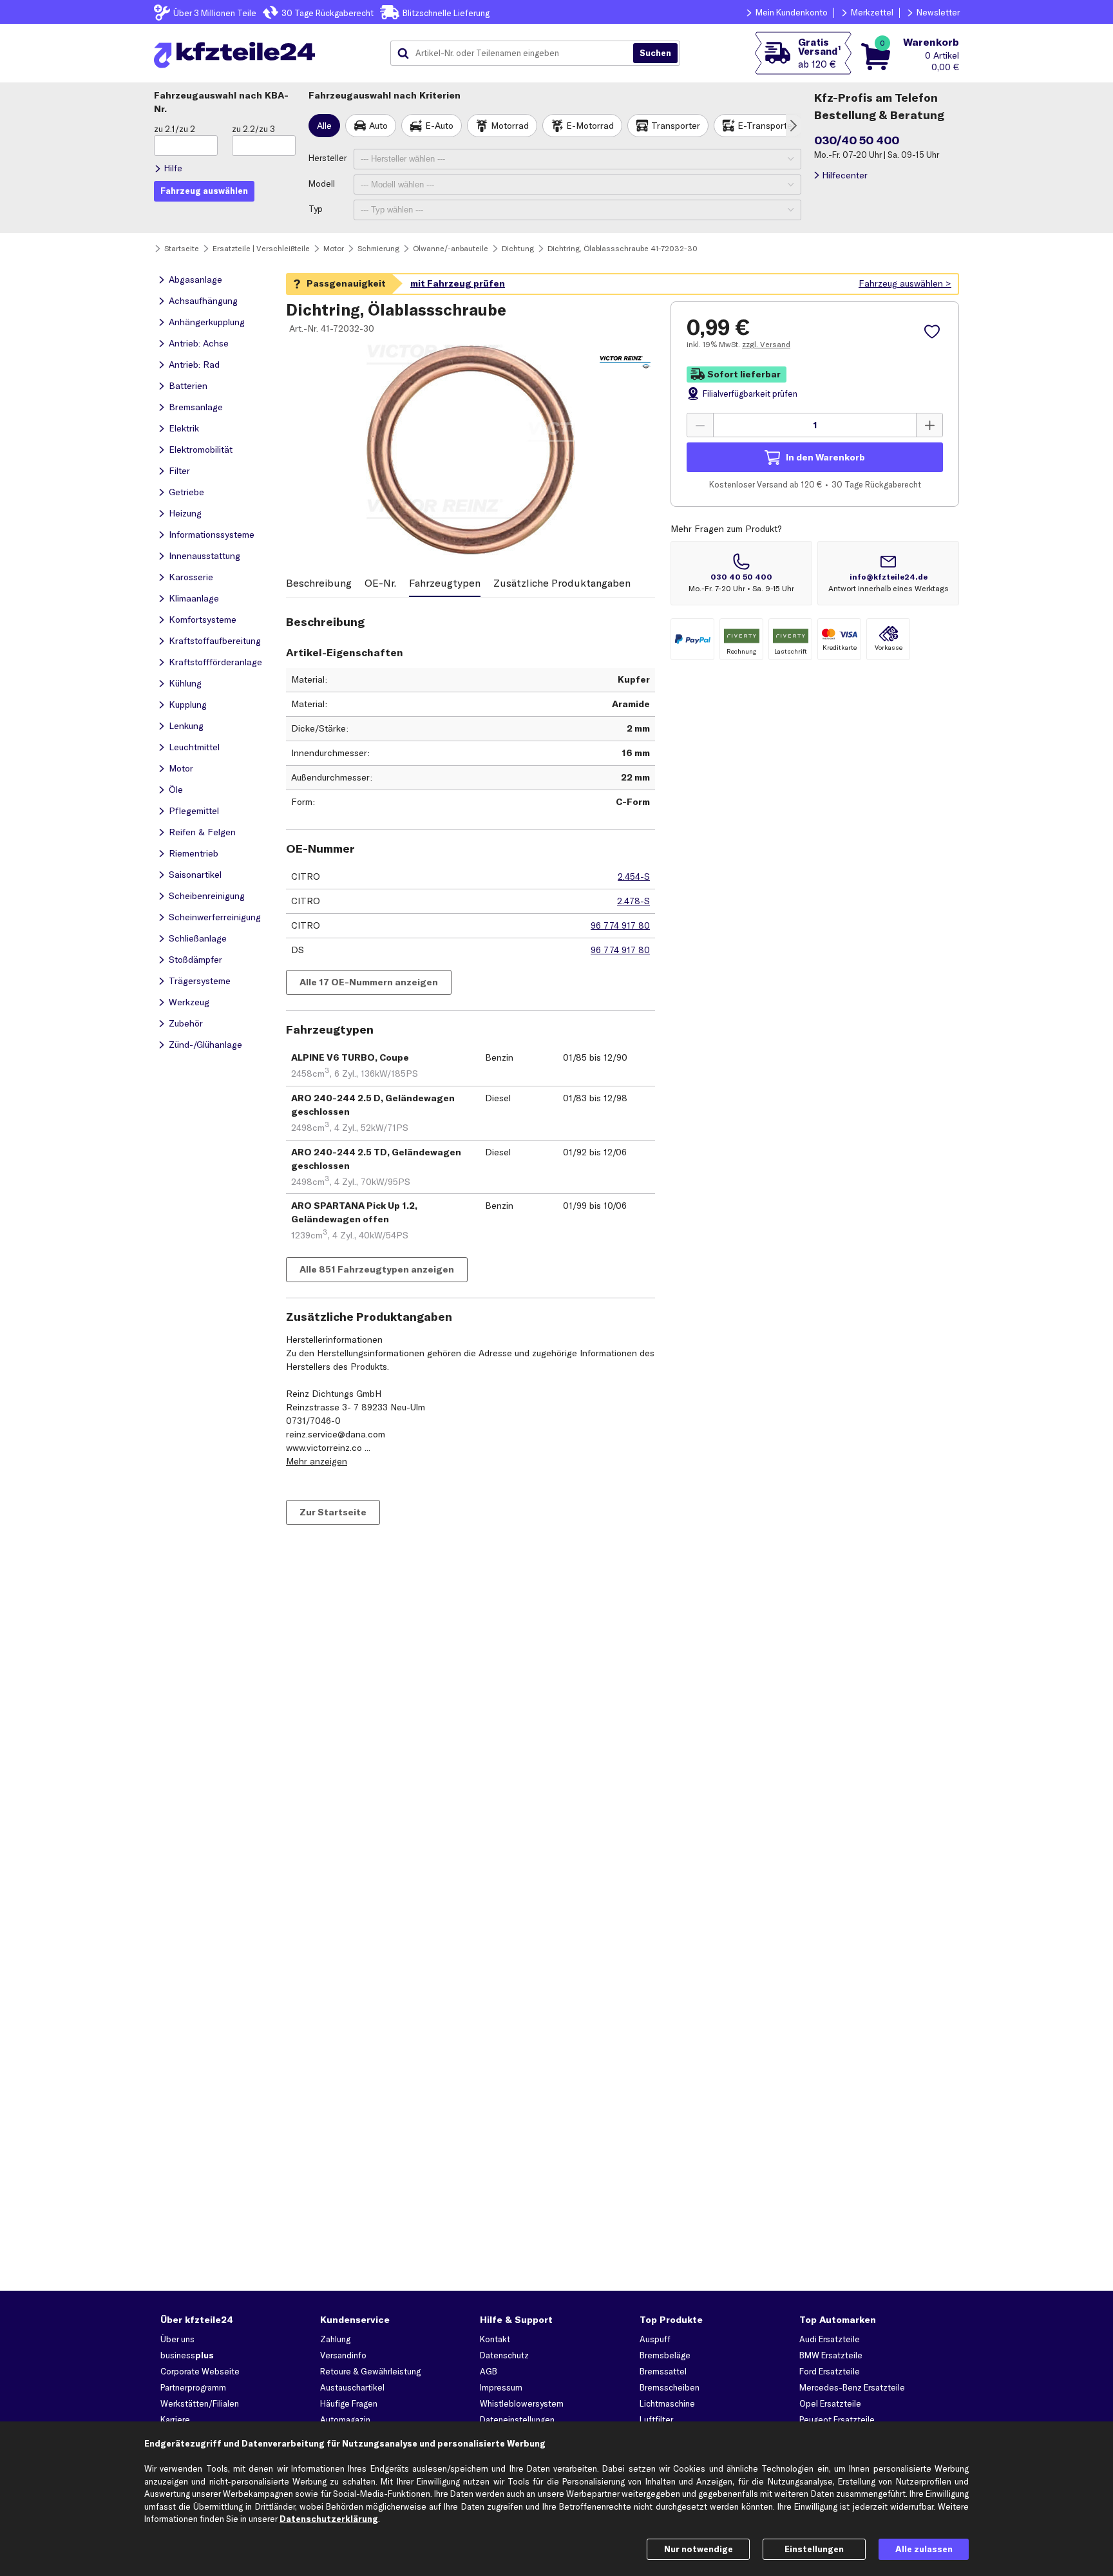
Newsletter (938, 12)
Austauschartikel (352, 2387)
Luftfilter (656, 2420)
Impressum (501, 2387)
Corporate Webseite (200, 2371)
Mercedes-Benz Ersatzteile (852, 2387)
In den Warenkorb (825, 457)
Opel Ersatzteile (830, 2403)
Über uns (177, 2339)
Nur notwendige (699, 2549)
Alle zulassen (924, 2549)
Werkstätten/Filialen (200, 2403)
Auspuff (655, 2339)
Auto (378, 126)
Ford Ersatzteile (830, 2371)
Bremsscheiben (670, 2387)
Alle (324, 126)
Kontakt (495, 2339)
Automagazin (345, 2420)
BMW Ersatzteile (831, 2355)
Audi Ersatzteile (830, 2339)
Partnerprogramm (193, 2387)
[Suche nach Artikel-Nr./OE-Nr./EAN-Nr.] (655, 53)
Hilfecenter (845, 175)
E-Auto (439, 126)
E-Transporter (766, 126)
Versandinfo (343, 2355)
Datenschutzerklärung (329, 2519)
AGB (489, 2371)
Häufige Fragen (349, 2403)
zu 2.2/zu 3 (253, 129)
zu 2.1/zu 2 (175, 129)
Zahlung (335, 2339)
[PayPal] (692, 639)
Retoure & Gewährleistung (370, 2371)
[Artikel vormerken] (934, 332)
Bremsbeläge (665, 2355)
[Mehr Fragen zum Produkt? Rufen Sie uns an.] (741, 573)
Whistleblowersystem (522, 2403)
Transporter (676, 126)
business (187, 2355)
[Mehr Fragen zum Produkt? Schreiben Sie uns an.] (888, 573)
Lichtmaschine (667, 2403)
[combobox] (517, 53)
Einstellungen (814, 2549)
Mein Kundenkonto (792, 12)
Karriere (175, 2420)
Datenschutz (504, 2355)
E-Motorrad (590, 126)
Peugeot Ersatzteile (837, 2420)
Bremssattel (663, 2371)
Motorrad (510, 126)
